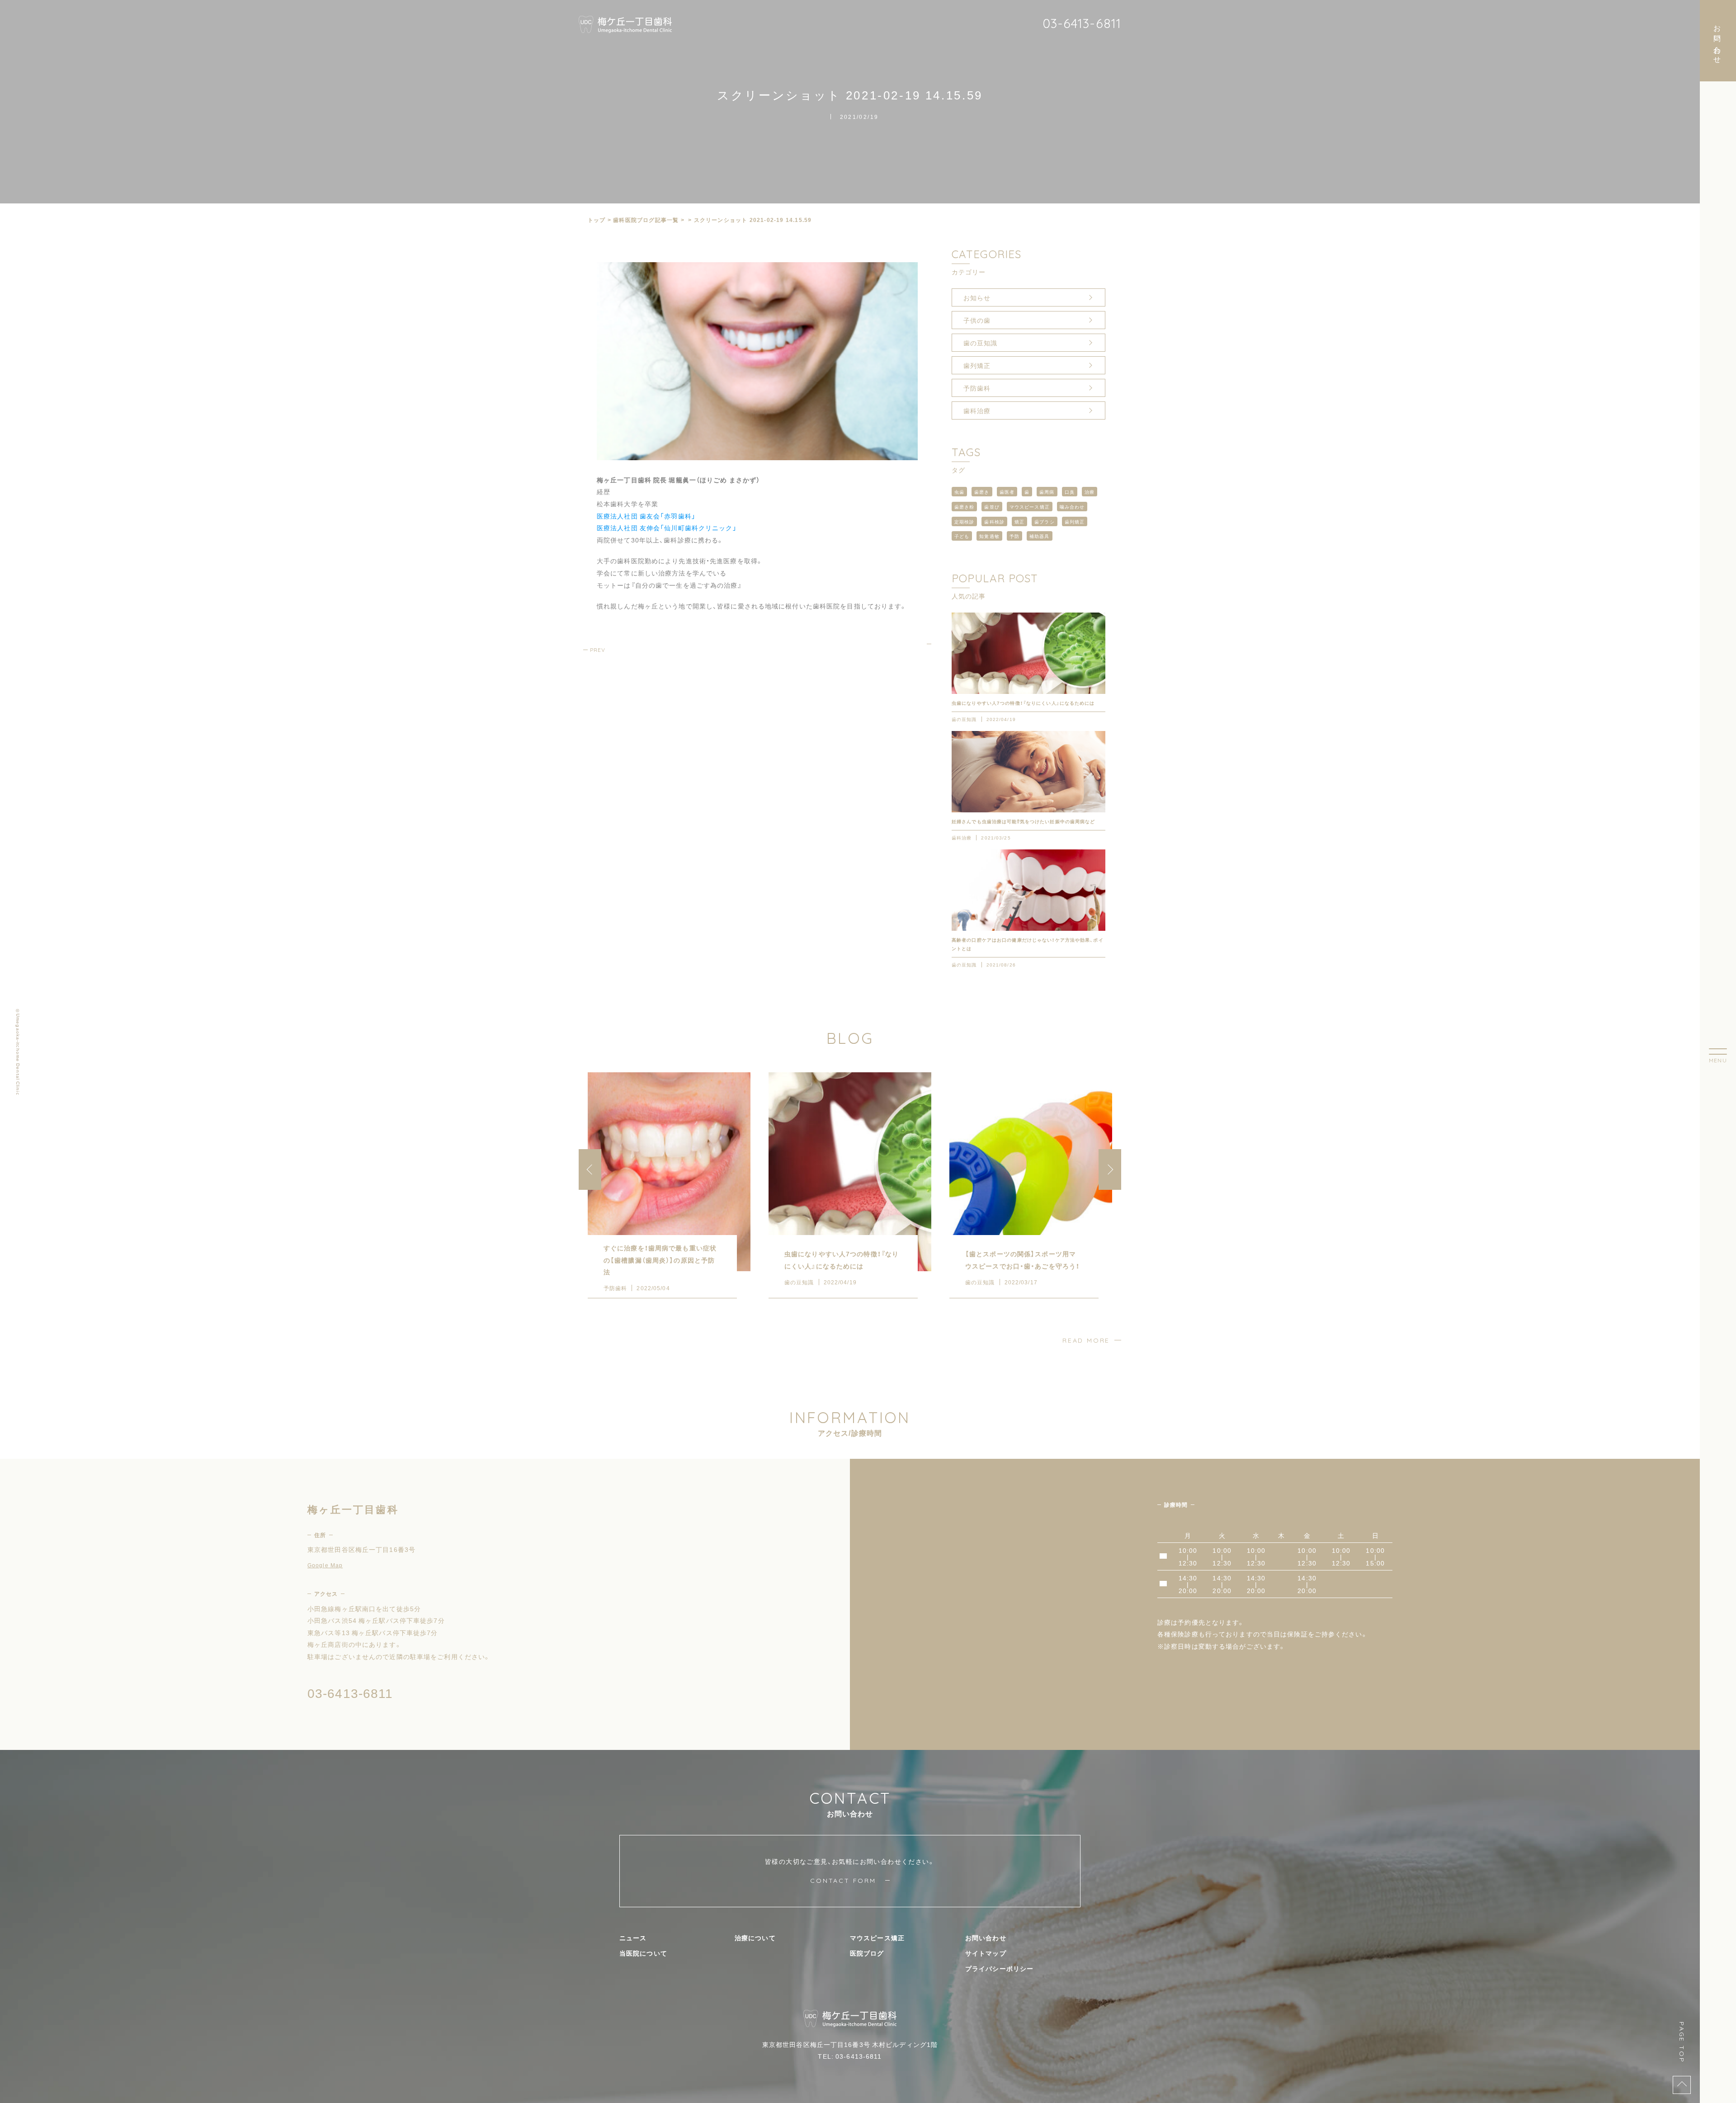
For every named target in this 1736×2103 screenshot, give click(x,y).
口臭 (1070, 492)
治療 (1090, 492)
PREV (598, 650)
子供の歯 (977, 320)
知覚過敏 (989, 536)
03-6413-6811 (1082, 23)
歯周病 (1047, 492)
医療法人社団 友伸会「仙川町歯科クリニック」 (667, 528)
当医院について (643, 1953)
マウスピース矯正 (1030, 507)
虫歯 (959, 492)
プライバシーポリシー (999, 1968)
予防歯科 (977, 388)
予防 (1014, 536)
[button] (1110, 1169)
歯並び (992, 507)
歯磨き (982, 492)
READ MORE (1086, 1340)
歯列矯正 (977, 365)
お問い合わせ (986, 1938)
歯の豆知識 (981, 343)
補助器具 (1039, 536)
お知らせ (977, 297)
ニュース (633, 1938)
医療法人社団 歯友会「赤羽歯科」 (646, 516)
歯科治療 (977, 410)
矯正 (1019, 521)
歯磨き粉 (964, 507)
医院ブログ (867, 1953)
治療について (755, 1938)
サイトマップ (986, 1953)
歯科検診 (994, 521)
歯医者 (1007, 492)
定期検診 (964, 521)
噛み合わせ (1072, 507)
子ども (962, 536)
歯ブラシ (1044, 521)
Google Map (325, 1565)
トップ (597, 220)
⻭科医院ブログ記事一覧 (646, 220)
